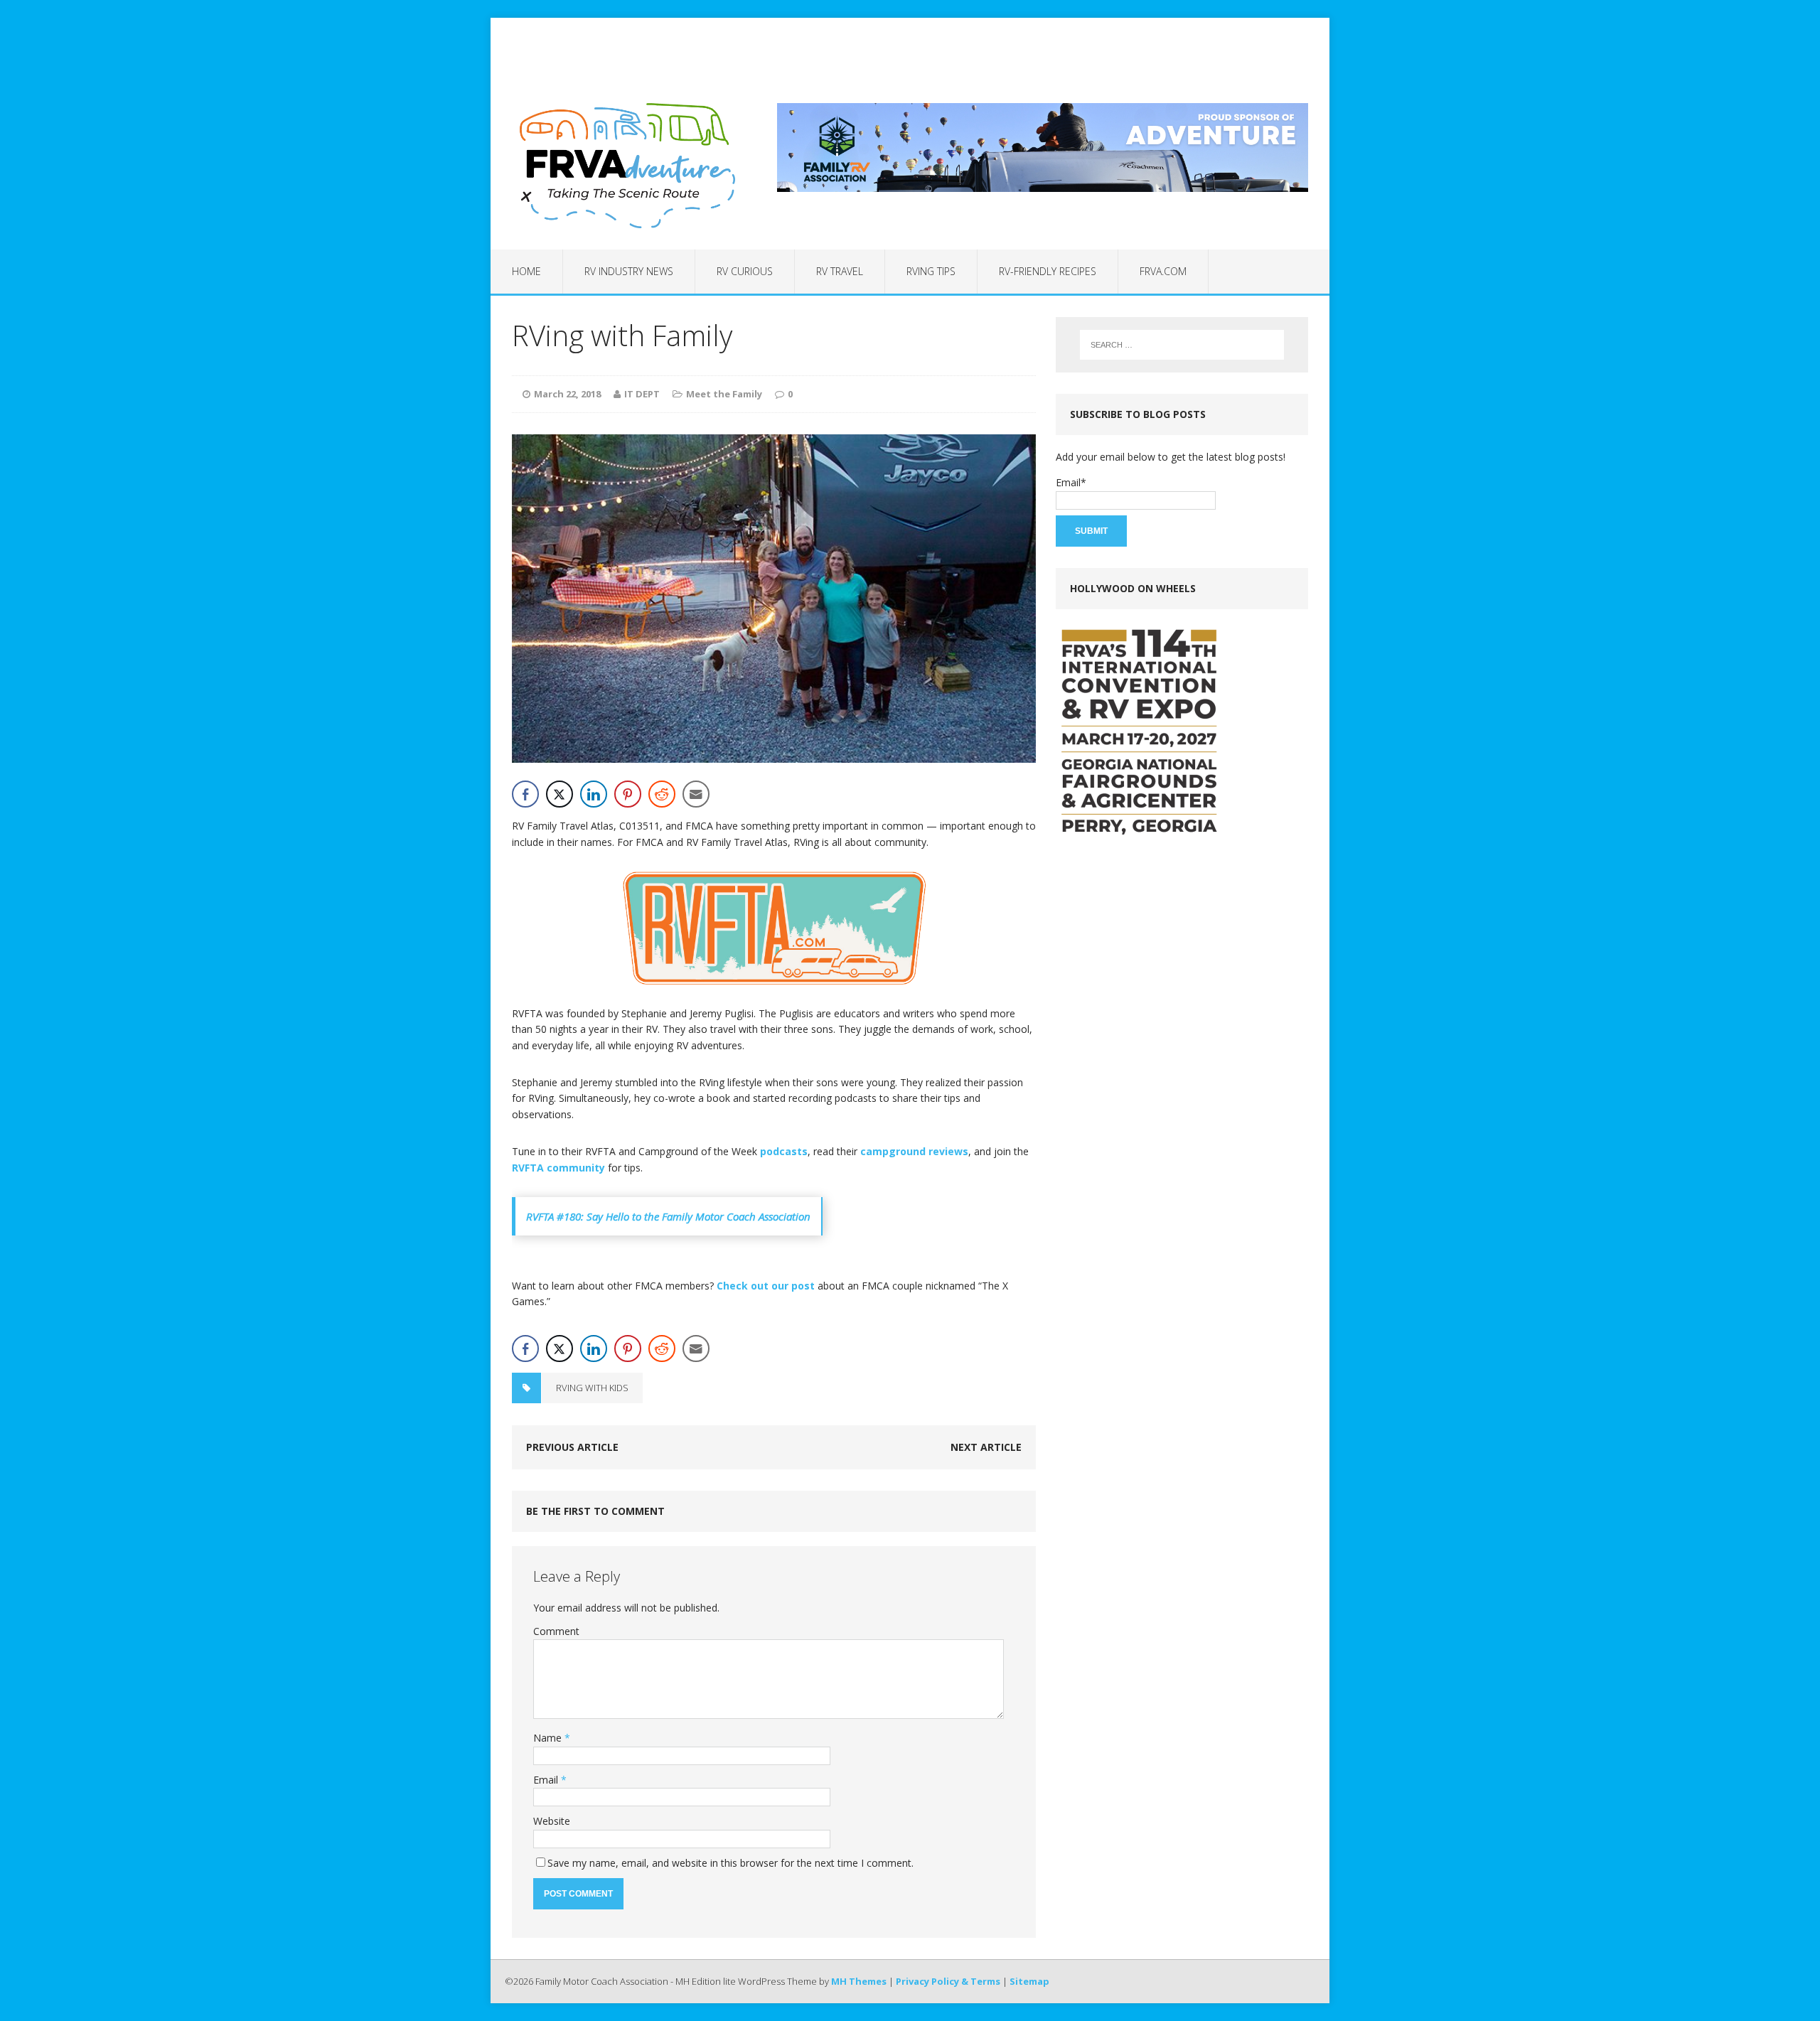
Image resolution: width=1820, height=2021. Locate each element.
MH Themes (859, 1981)
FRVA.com (1163, 271)
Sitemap (1029, 1981)
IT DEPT (642, 394)
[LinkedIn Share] (594, 794)
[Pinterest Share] (628, 794)
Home (526, 271)
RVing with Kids (592, 1388)
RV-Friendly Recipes (1048, 271)
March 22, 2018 (567, 394)
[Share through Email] (696, 794)
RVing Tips (931, 271)
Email (547, 1780)
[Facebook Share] (525, 794)
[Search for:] (1182, 345)
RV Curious (745, 271)
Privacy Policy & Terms (948, 1981)
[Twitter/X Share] (560, 794)
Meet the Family (724, 394)
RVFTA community (558, 1168)
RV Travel (840, 271)
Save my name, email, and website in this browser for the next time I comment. (730, 1863)
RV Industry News (629, 271)
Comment (556, 1631)
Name (549, 1738)
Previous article (572, 1447)
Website (552, 1821)
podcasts (784, 1151)
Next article (986, 1447)
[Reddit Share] (662, 794)
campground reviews (914, 1151)
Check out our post (766, 1286)
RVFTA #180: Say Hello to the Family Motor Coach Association (668, 1216)
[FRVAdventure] (623, 166)
